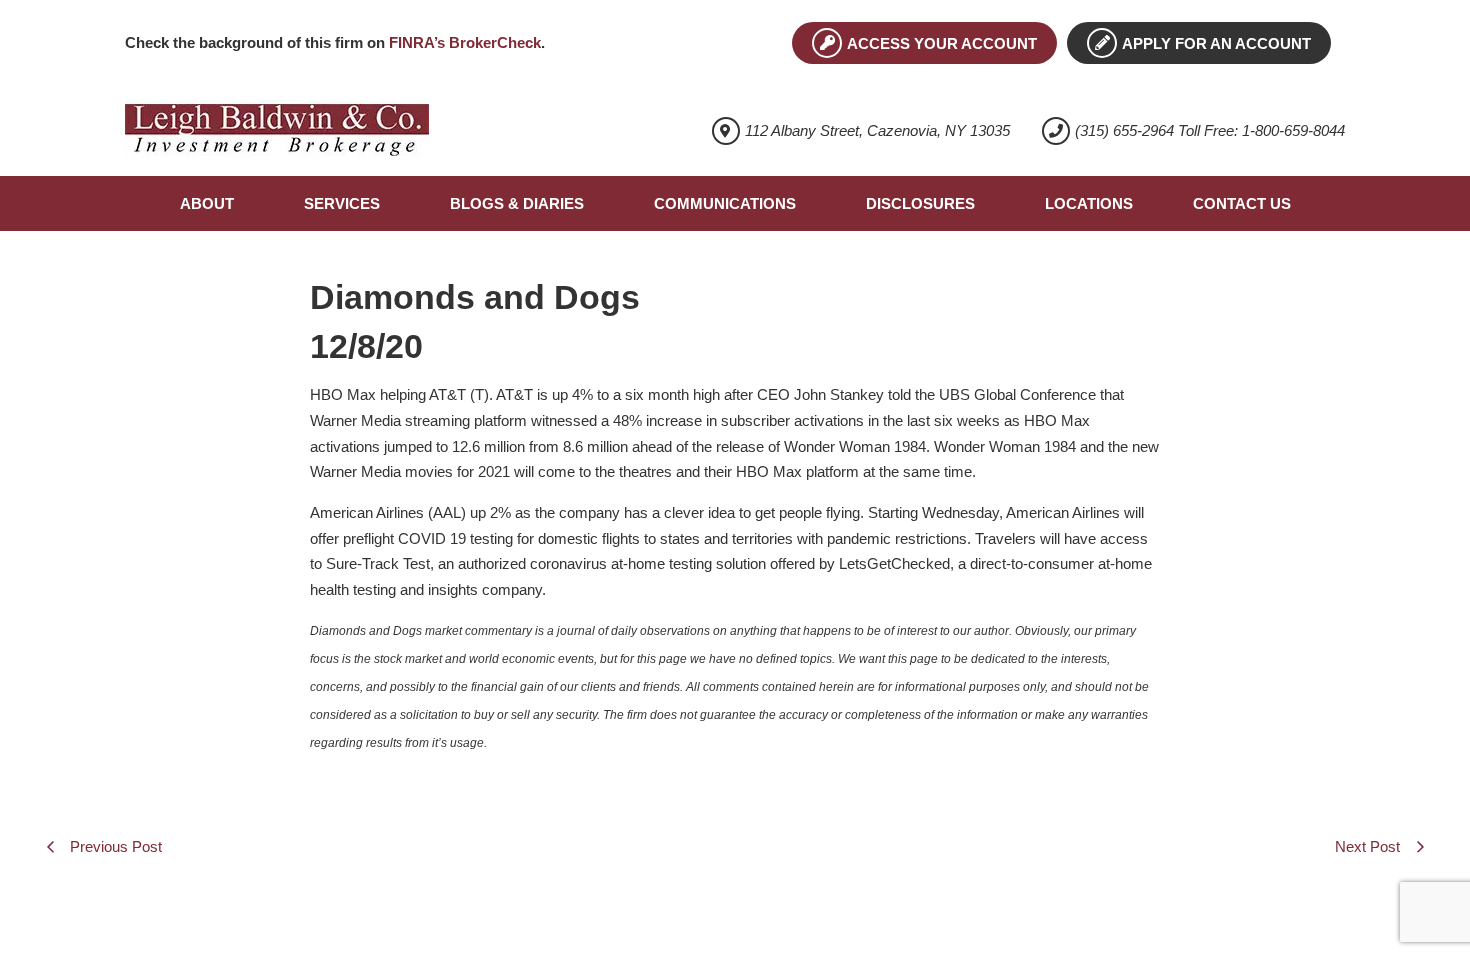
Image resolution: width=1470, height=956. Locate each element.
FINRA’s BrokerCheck (465, 42)
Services (342, 203)
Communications (725, 203)
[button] (212, 203)
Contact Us (1242, 203)
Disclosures (920, 203)
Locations (1089, 203)
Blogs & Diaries (517, 203)
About (207, 203)
